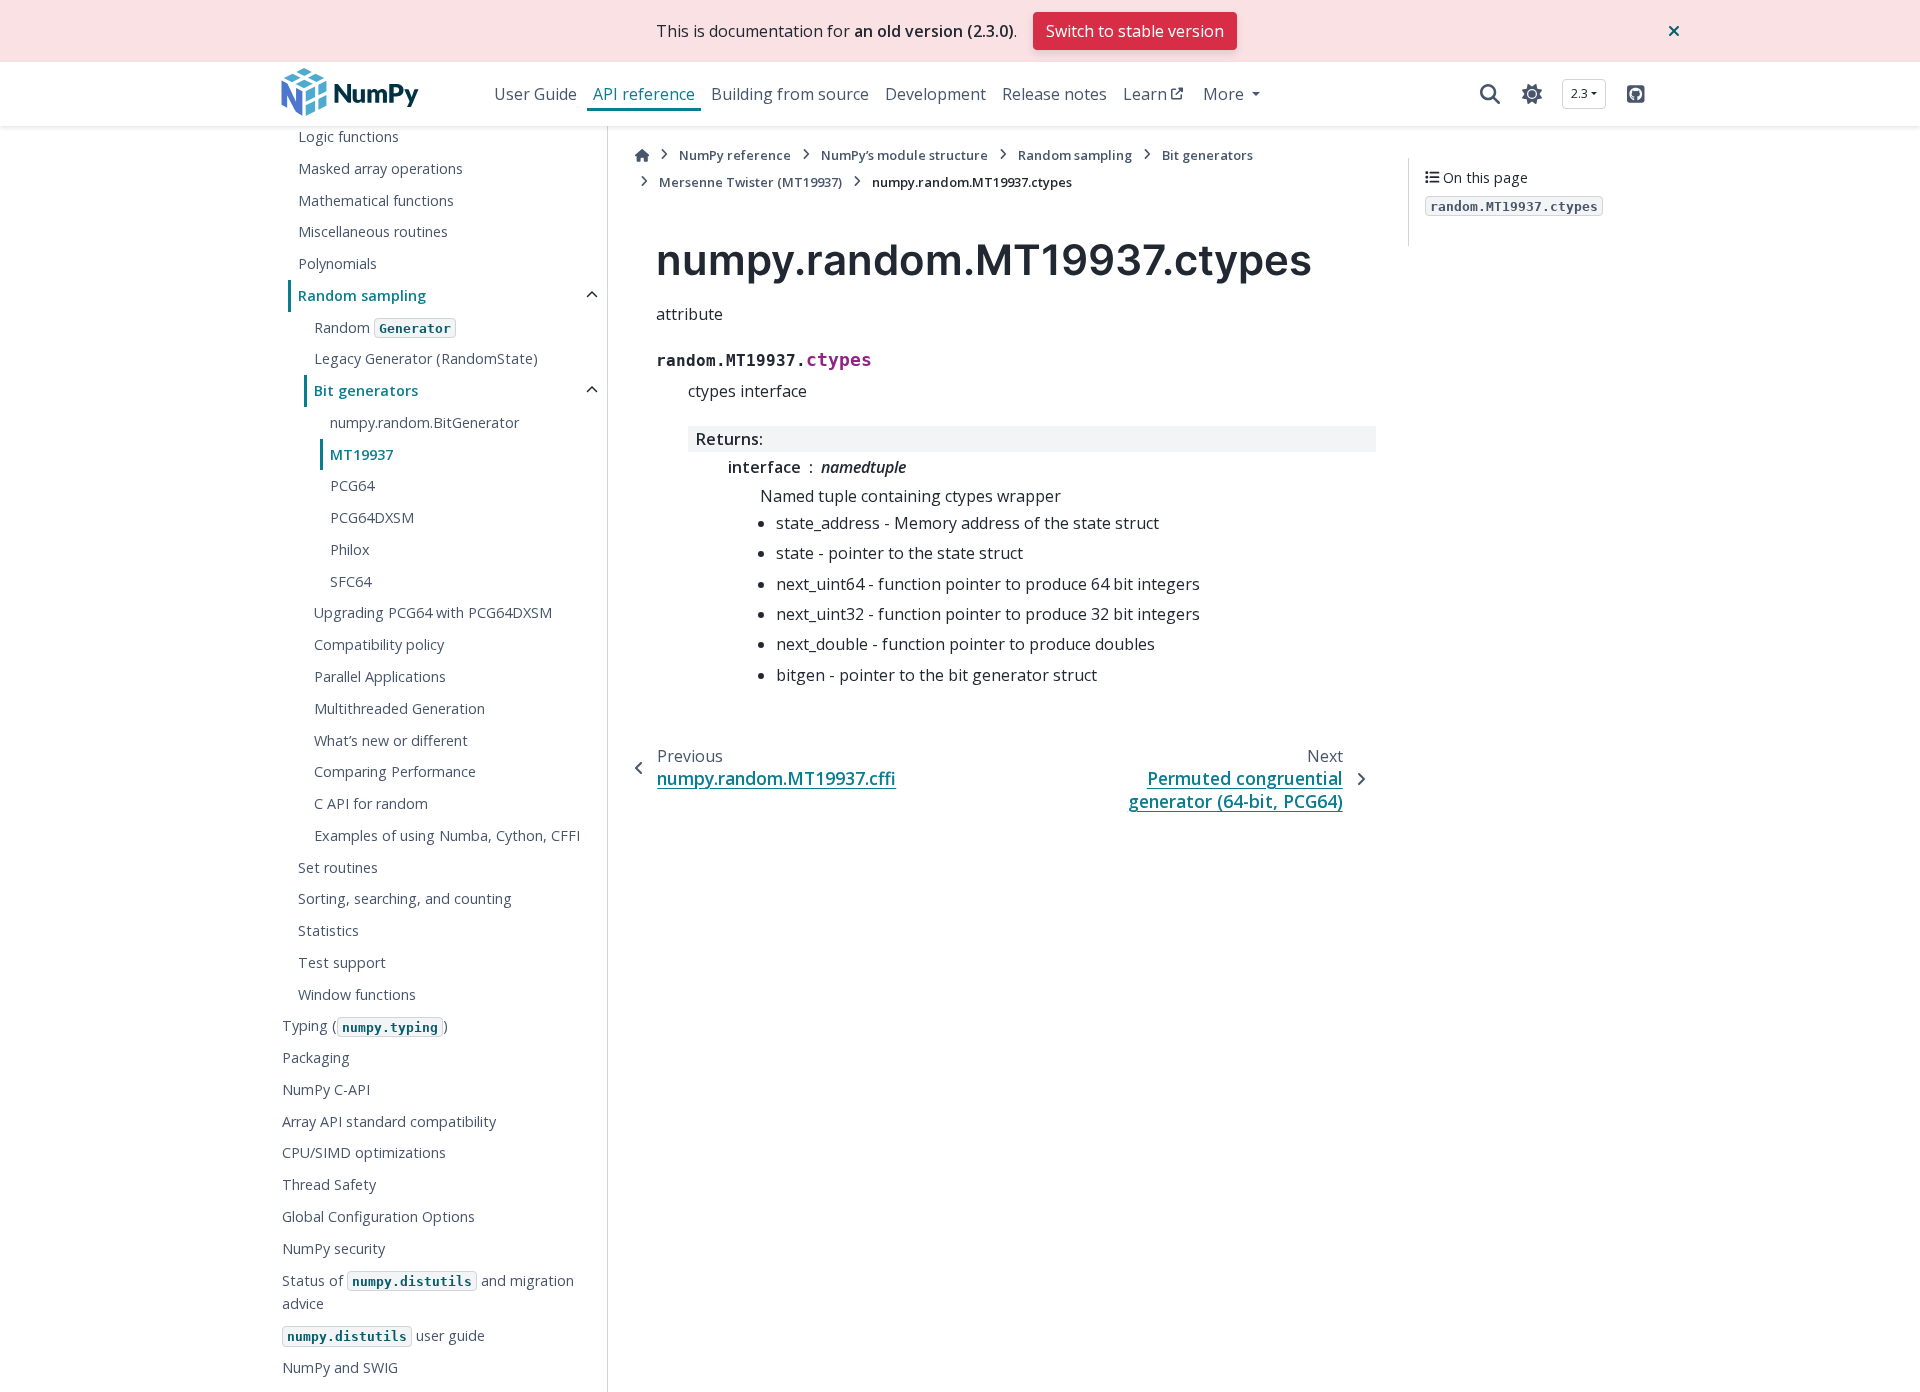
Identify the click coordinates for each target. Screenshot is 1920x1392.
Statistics (328, 930)
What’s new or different (391, 740)
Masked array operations (380, 168)
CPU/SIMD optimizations (364, 1152)
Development (935, 94)
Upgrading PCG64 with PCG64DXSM (433, 612)
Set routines (338, 867)
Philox (350, 549)
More (1225, 94)
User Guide (535, 94)
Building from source (790, 94)
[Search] (1490, 94)
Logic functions (348, 136)
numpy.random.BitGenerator (424, 422)
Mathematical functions (376, 200)
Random (382, 327)
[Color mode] (1532, 94)
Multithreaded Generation (399, 708)
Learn (1145, 94)
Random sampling (362, 295)
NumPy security (333, 1248)
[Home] (642, 155)
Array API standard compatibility (389, 1121)
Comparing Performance (395, 771)
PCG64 (352, 485)
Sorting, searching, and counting (405, 898)
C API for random (371, 803)
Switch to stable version (1135, 31)
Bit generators (366, 390)
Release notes (1054, 94)
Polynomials (337, 263)
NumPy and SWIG (340, 1367)
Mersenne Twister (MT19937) (750, 182)
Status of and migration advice (428, 1292)
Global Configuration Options (378, 1216)
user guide (386, 1335)
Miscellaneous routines (373, 231)
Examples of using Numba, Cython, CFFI (447, 835)
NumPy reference (735, 155)
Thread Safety (329, 1184)
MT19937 (361, 454)
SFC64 (350, 581)
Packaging (316, 1057)
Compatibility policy (379, 644)
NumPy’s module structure (904, 155)
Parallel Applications (380, 676)
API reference (644, 94)
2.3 (1579, 93)
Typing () (365, 1025)
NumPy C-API (326, 1089)
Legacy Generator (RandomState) (426, 358)
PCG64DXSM (372, 517)
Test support (342, 962)
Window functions (357, 994)
